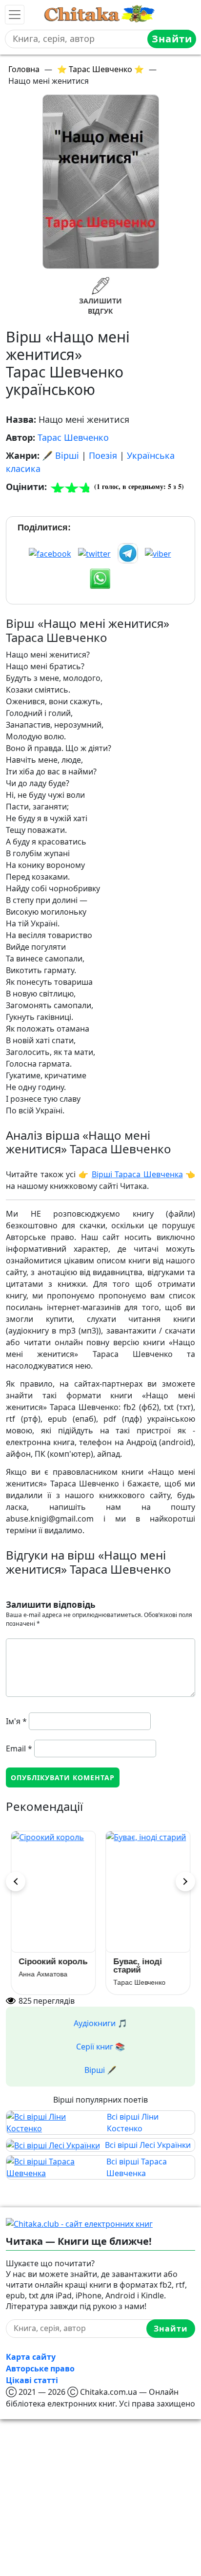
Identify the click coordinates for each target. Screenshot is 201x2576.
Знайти (172, 39)
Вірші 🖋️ (100, 2070)
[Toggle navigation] (15, 15)
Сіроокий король (53, 1962)
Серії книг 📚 (100, 2047)
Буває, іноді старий (138, 1966)
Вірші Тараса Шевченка (137, 1174)
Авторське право (40, 2369)
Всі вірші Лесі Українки (148, 2145)
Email (19, 1749)
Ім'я (16, 1721)
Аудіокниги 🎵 (100, 2023)
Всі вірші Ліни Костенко (133, 2123)
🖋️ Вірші (60, 455)
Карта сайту (31, 2357)
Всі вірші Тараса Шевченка (137, 2167)
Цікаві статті (32, 2380)
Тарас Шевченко (73, 437)
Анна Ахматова (43, 1974)
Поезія (103, 455)
